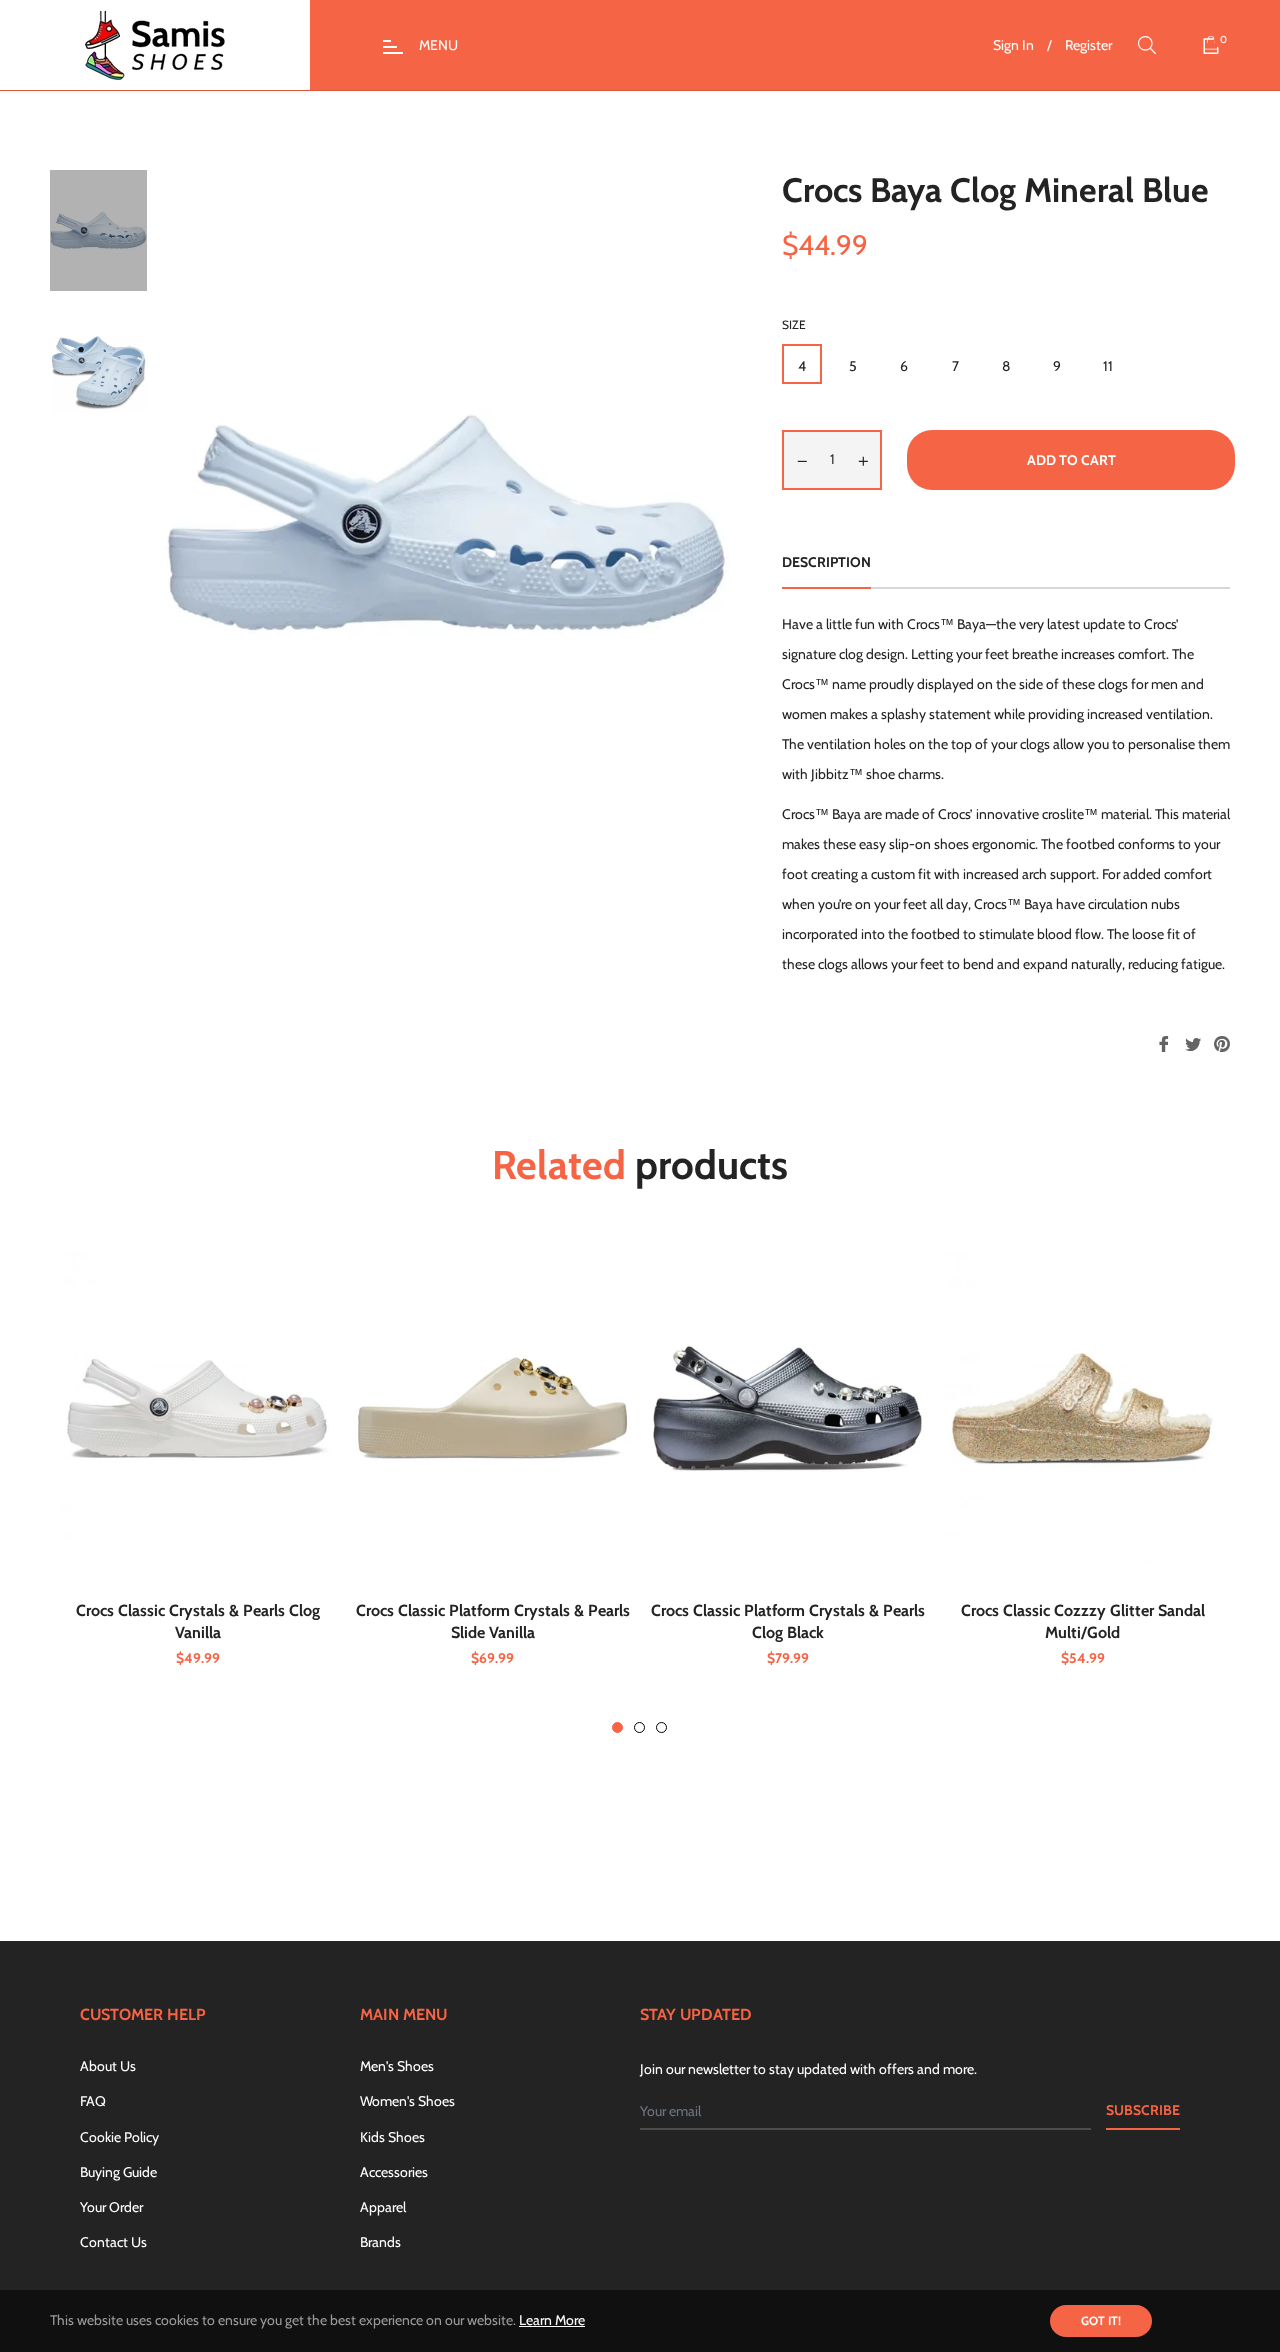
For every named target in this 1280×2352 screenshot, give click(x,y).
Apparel (383, 2207)
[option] (197, 1485)
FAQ (93, 2101)
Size (794, 324)
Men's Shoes (397, 2066)
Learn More (552, 2320)
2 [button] (639, 1727)
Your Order (111, 2207)
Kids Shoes (392, 2137)
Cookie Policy (119, 2137)
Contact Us (113, 2242)
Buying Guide (118, 2172)
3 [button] (661, 1727)
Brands (380, 2242)
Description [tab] (826, 562)
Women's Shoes (407, 2101)
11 (1108, 366)
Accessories (394, 2172)
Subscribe (1143, 2110)
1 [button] (617, 1727)
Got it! (1101, 2320)
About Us (108, 2066)
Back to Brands (651, 1852)
